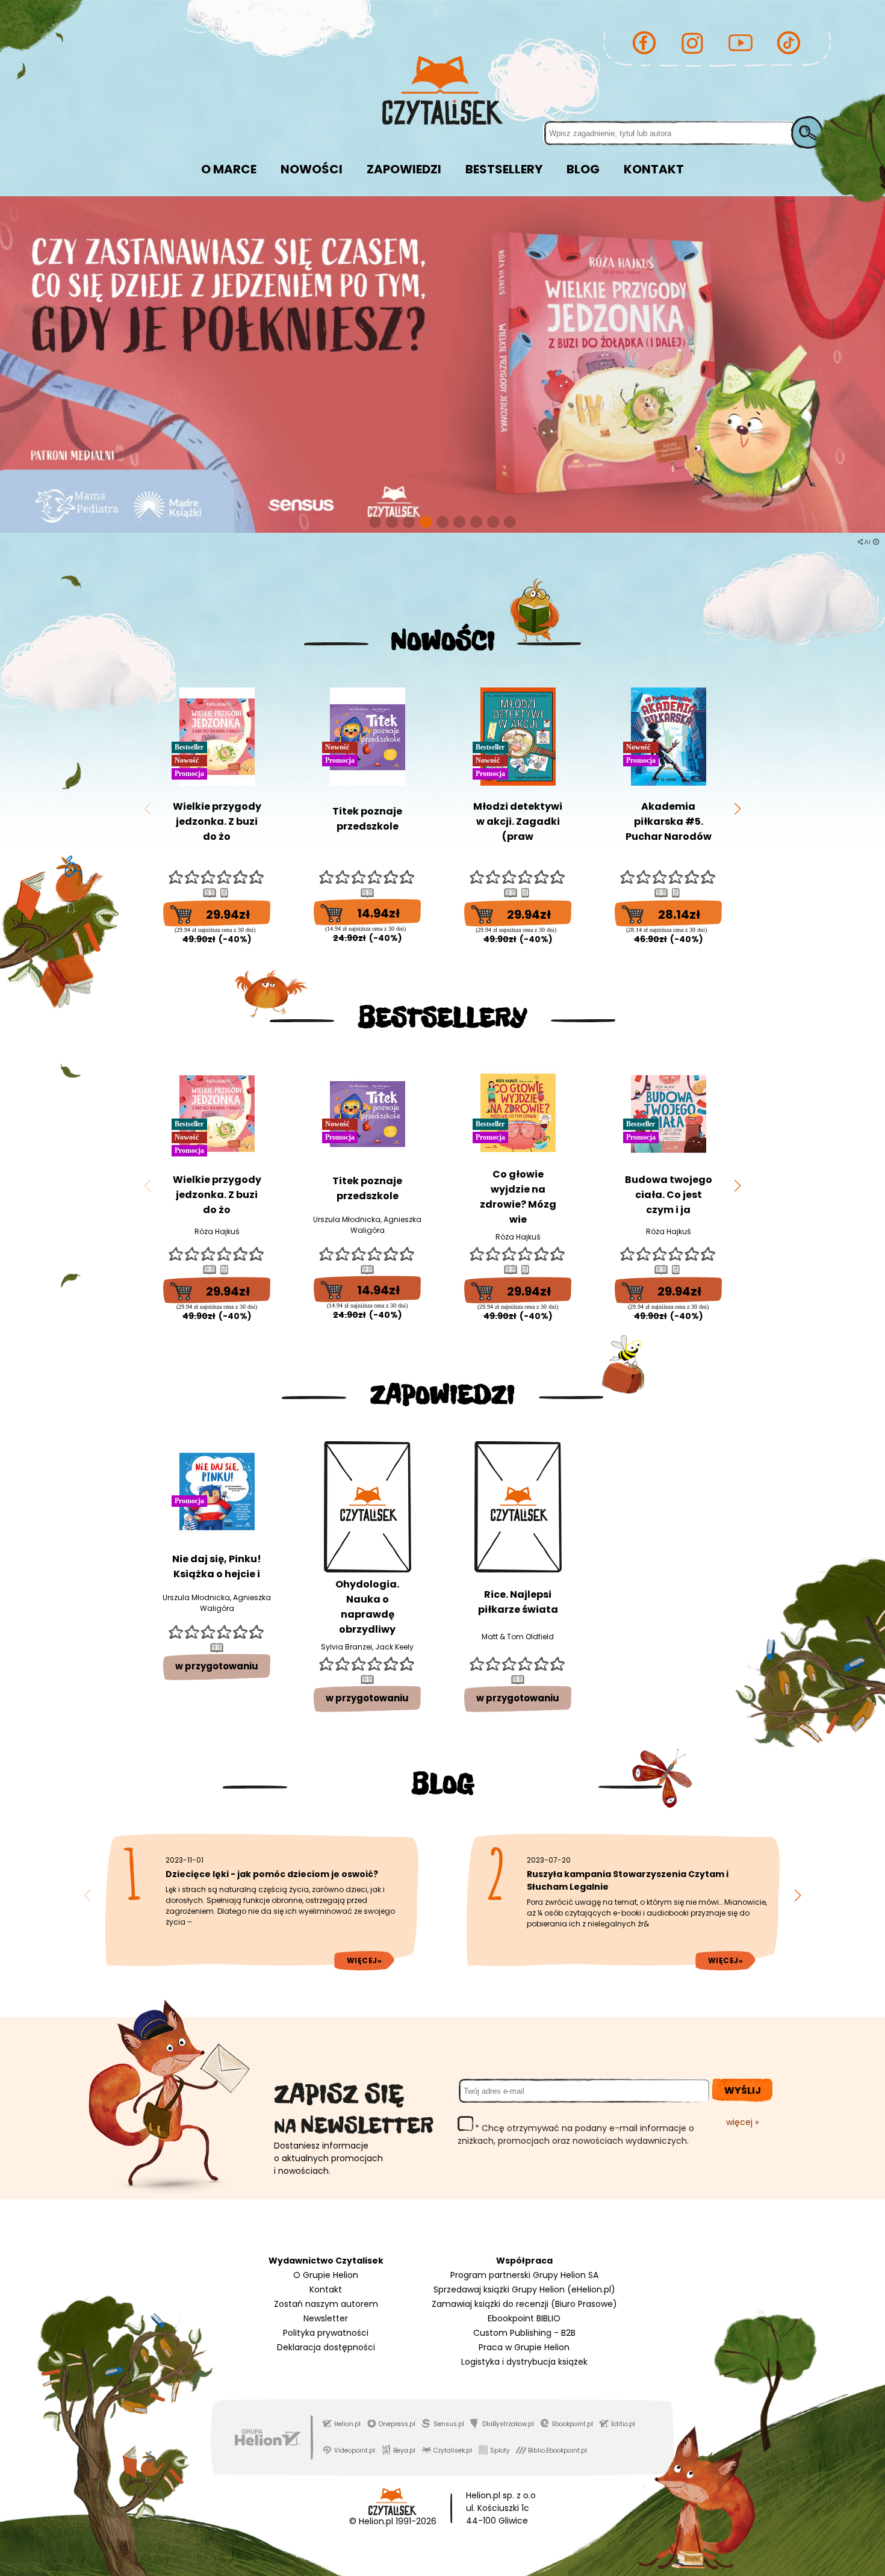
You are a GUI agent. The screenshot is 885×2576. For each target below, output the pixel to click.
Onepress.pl (397, 2424)
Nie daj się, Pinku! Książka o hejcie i (217, 1566)
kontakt (654, 169)
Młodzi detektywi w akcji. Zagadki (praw (518, 821)
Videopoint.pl (355, 2450)
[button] (375, 522)
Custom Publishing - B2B (524, 2333)
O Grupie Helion (326, 2275)
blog (583, 169)
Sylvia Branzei (346, 1647)
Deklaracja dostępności (326, 2347)
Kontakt (326, 2289)
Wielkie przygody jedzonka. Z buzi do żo (217, 821)
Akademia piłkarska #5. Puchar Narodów (669, 821)
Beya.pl (404, 2450)
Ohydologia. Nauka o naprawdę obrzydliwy (367, 1607)
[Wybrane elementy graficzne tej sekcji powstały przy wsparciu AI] (876, 542)
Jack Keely (394, 1647)
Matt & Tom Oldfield (518, 1637)
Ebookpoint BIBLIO (524, 2318)
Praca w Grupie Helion (524, 2347)
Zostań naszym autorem (326, 2304)
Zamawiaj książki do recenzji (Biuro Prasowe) (524, 2304)
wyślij (743, 2090)
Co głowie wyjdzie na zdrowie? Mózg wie (518, 1197)
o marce (229, 169)
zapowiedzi (404, 169)
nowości (312, 169)
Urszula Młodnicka (347, 1219)
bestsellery (442, 1017)
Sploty (500, 2450)
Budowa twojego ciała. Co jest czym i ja (669, 1195)
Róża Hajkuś (217, 1231)
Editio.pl (623, 2424)
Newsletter (326, 2318)
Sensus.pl (449, 2424)
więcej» (365, 1960)
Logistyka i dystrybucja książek (524, 2362)
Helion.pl (347, 2424)
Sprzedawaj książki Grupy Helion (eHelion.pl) (524, 2289)
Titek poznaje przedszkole (367, 819)
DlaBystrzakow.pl (508, 2424)
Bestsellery (504, 169)
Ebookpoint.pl (573, 2424)
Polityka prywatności (326, 2333)
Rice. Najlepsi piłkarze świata (518, 1602)
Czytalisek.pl (453, 2450)
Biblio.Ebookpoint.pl (557, 2450)
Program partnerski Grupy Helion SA (524, 2275)
